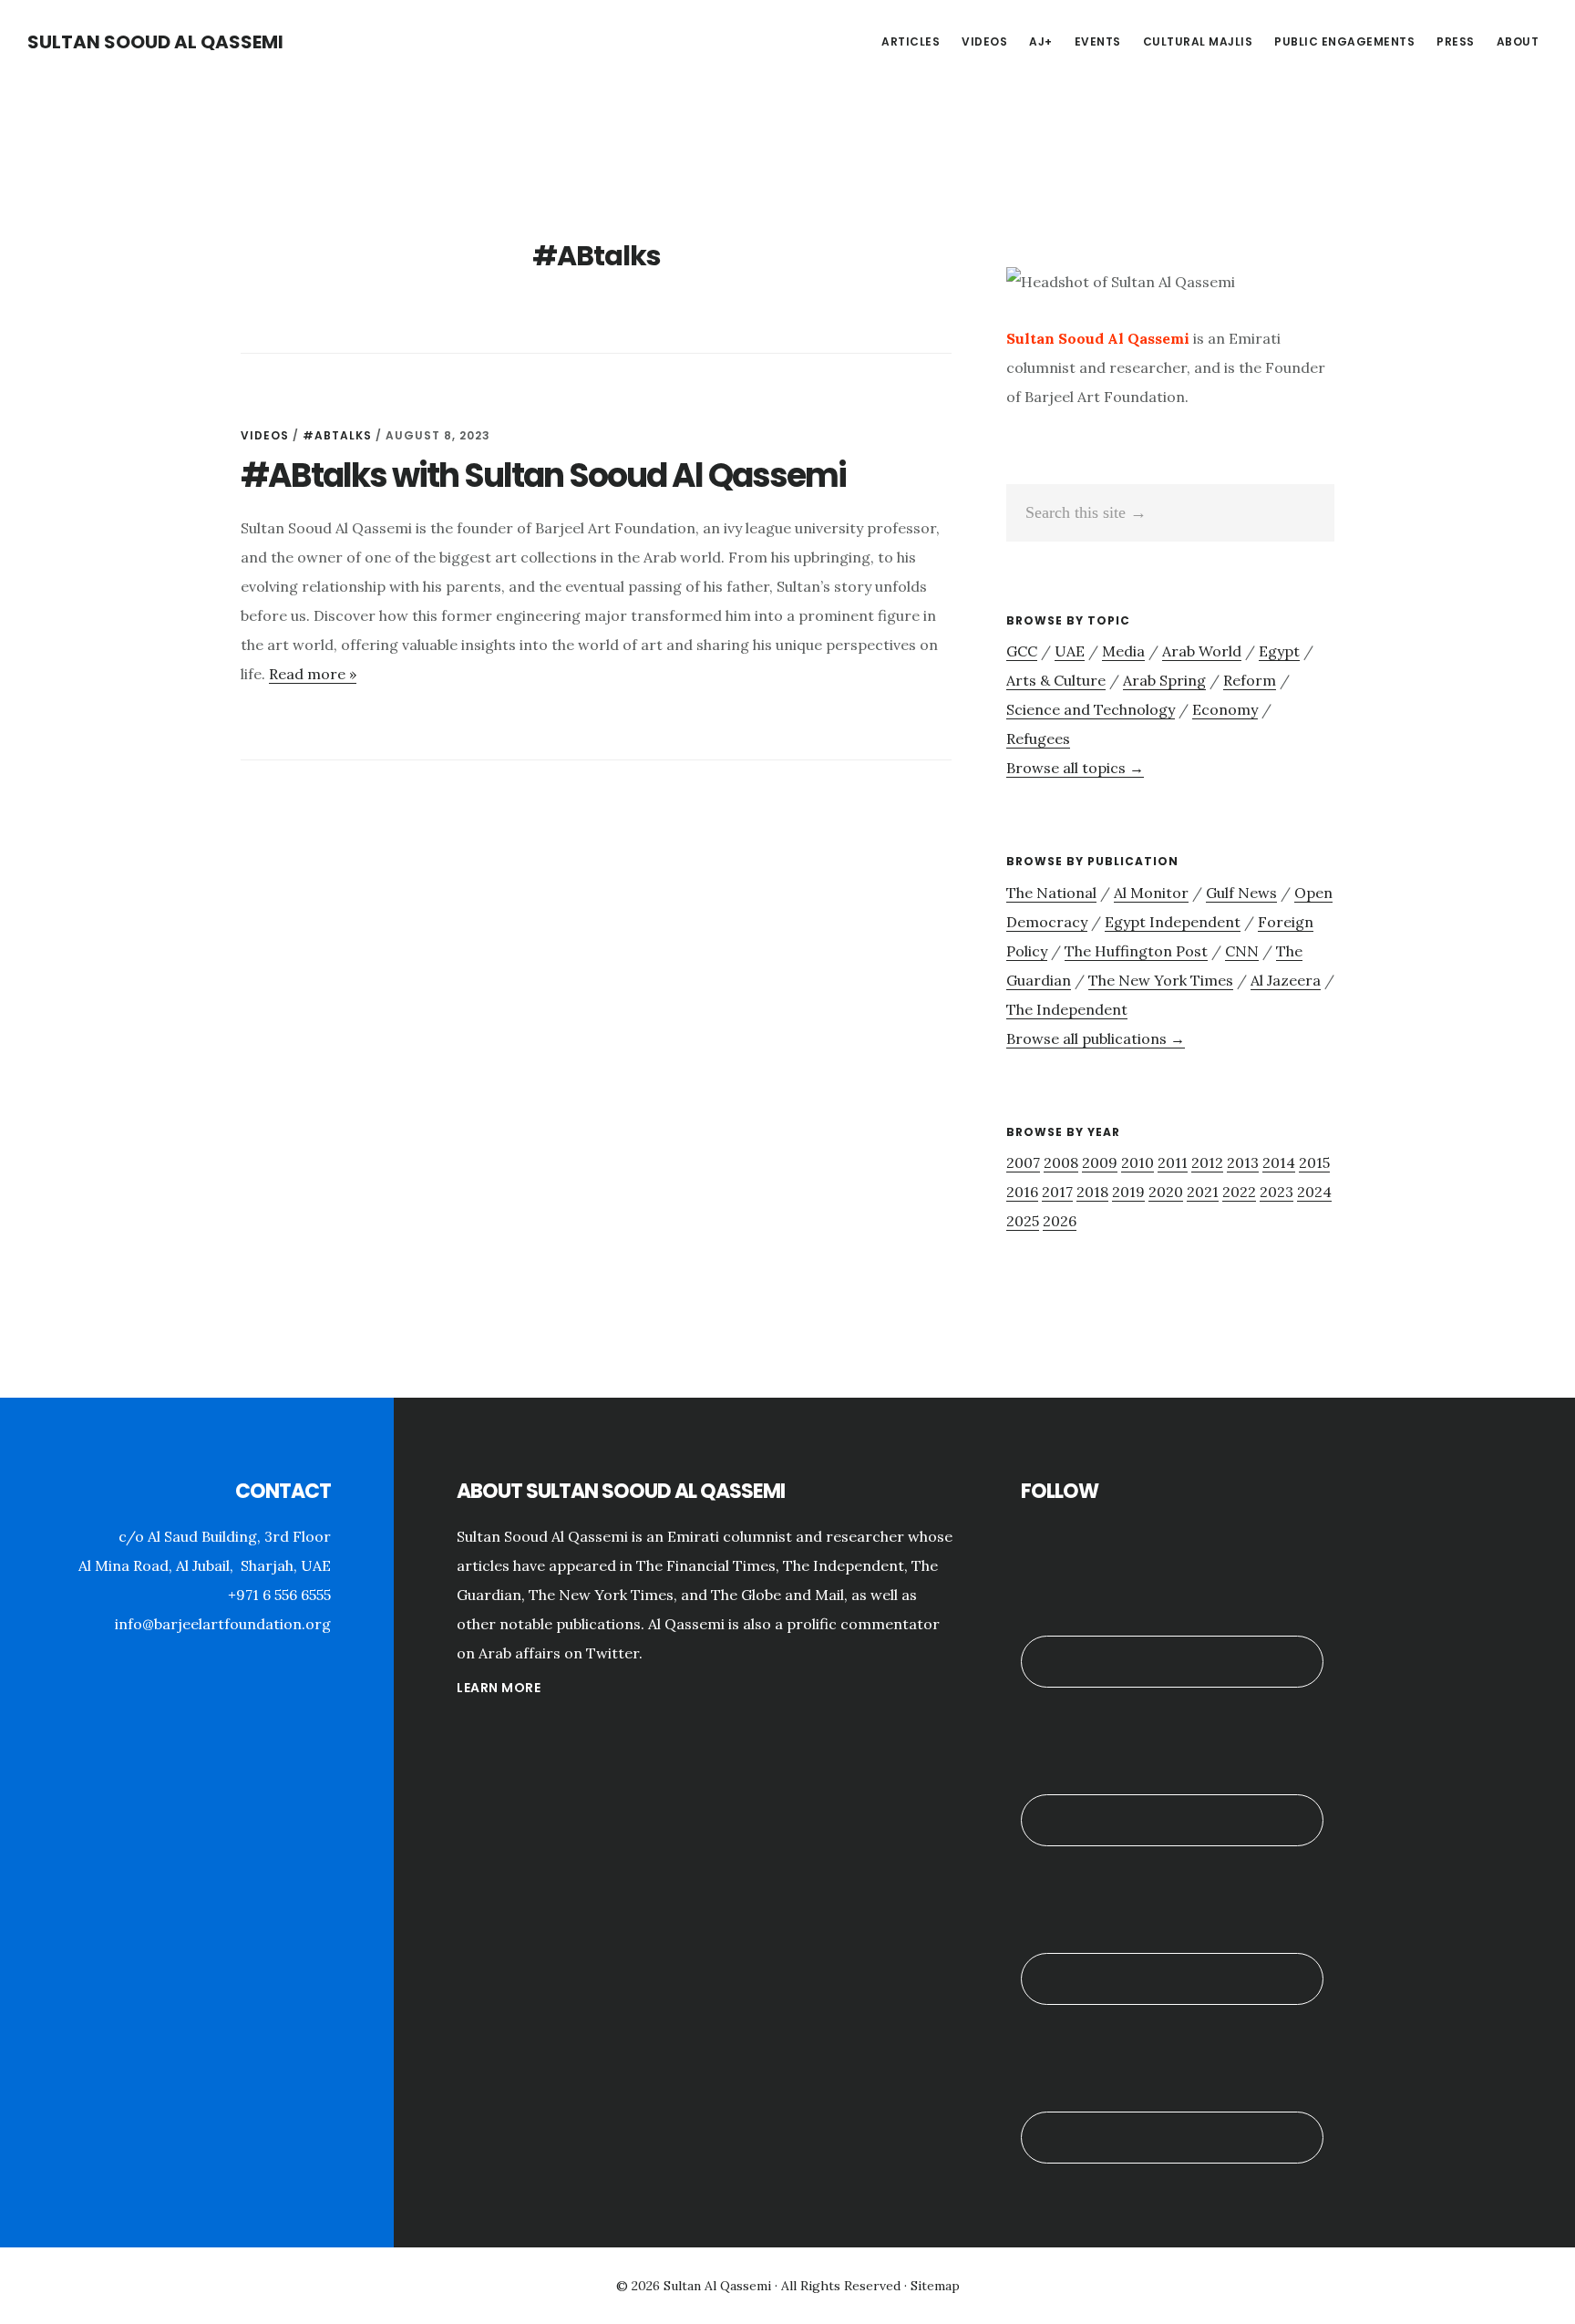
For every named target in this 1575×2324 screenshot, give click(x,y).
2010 (1137, 1162)
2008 (1061, 1162)
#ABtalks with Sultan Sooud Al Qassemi (543, 475)
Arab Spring (1164, 680)
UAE (1070, 651)
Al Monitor (1151, 893)
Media (1123, 651)
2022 (1239, 1192)
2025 (1023, 1221)
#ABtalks (337, 435)
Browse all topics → (1075, 768)
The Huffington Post (1136, 951)
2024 (1314, 1192)
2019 (1128, 1192)
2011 (1173, 1162)
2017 (1057, 1192)
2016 (1022, 1192)
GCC (1022, 651)
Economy (1225, 709)
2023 (1276, 1192)
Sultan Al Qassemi (717, 2286)
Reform (1250, 680)
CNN (1242, 951)
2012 (1207, 1162)
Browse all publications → (1096, 1038)
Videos (265, 435)
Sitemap (935, 2286)
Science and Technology (1091, 709)
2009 (1100, 1162)
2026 (1060, 1221)
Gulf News (1241, 893)
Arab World (1202, 651)
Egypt (1279, 651)
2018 (1092, 1192)
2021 (1203, 1192)
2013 (1243, 1162)
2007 (1023, 1162)
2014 (1279, 1162)
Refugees (1038, 739)
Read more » (313, 674)
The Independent (1067, 1009)
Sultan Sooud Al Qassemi (155, 42)
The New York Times (1161, 980)
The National (1051, 893)
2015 (1314, 1162)
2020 (1166, 1192)
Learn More (499, 1688)
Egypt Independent (1173, 922)
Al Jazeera (1286, 980)
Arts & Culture (1056, 680)
